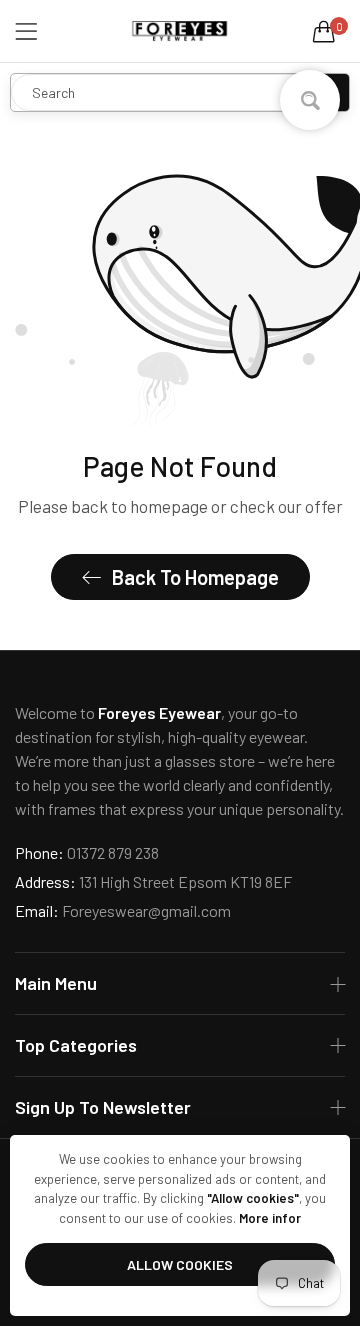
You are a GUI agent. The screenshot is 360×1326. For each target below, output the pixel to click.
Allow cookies (180, 1264)
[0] (324, 31)
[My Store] (180, 31)
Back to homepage (195, 577)
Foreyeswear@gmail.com (123, 910)
